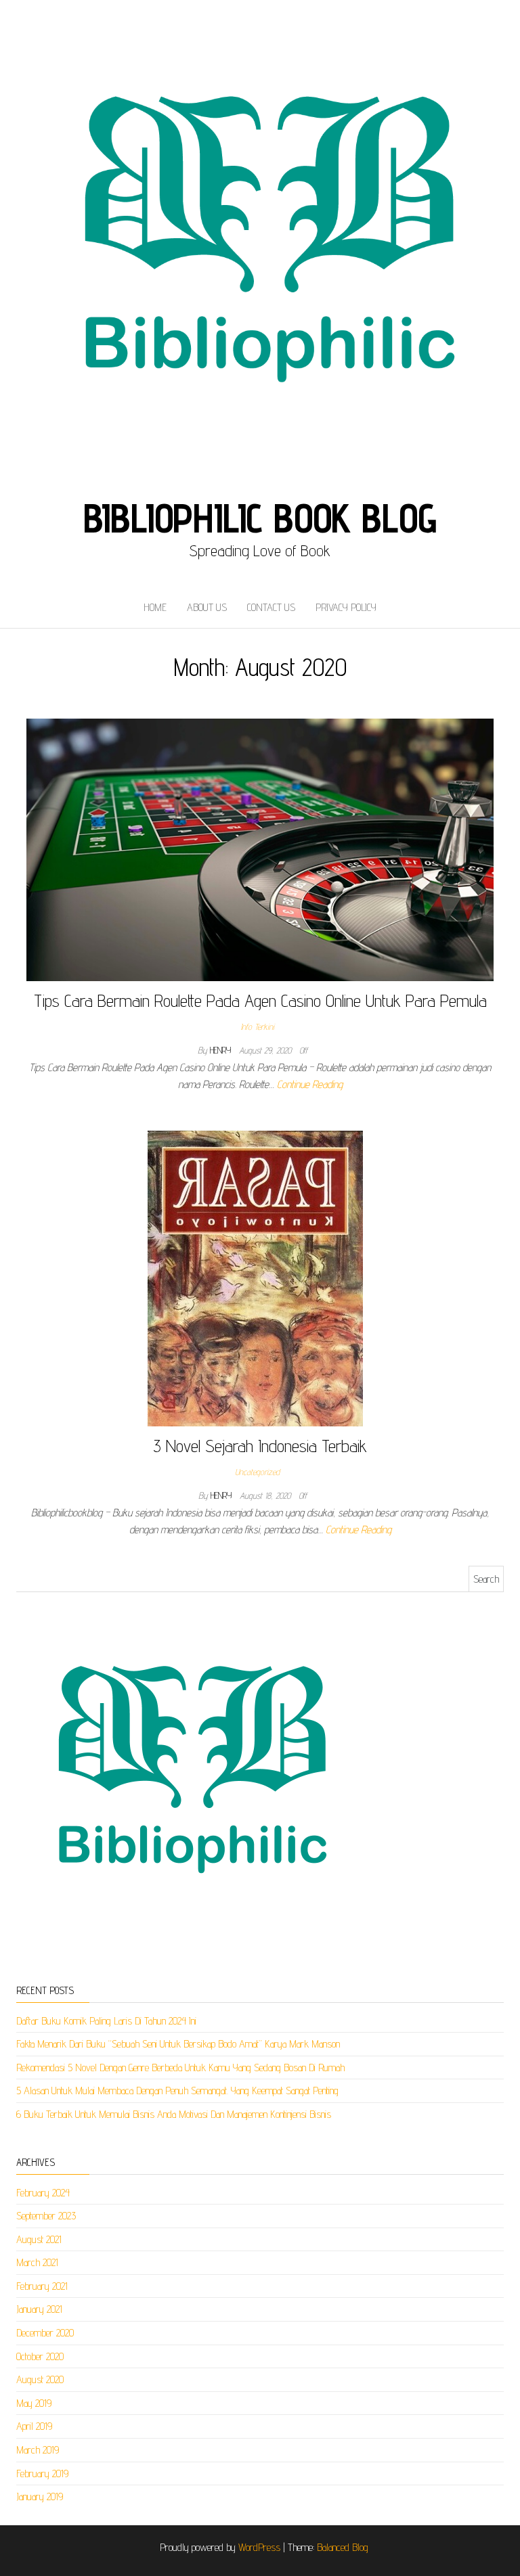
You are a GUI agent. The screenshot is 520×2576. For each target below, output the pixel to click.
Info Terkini (257, 1026)
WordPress (259, 2547)
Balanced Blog (343, 2547)
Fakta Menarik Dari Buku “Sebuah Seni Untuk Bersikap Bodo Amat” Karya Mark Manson (178, 2044)
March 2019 (38, 2450)
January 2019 (40, 2496)
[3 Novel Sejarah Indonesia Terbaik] (255, 1277)
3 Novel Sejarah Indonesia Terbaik (260, 1446)
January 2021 (39, 2309)
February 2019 (42, 2473)
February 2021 (42, 2286)
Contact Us (271, 607)
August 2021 (39, 2239)
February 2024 (43, 2193)
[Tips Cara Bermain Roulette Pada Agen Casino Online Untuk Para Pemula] (260, 849)
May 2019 (34, 2403)
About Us (207, 607)
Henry (222, 1050)
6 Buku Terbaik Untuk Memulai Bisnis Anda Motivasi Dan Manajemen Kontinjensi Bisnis (174, 2114)
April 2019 (34, 2426)
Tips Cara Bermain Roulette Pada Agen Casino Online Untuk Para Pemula (260, 1000)
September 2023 (46, 2216)
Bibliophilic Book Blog (260, 518)
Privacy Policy (346, 607)
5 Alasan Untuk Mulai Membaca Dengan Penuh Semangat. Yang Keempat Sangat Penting (177, 2091)
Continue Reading (310, 1084)
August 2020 (40, 2379)
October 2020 (40, 2356)
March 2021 (37, 2262)
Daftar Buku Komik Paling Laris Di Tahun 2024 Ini (106, 2021)
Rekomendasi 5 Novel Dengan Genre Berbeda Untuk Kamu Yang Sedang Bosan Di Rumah (180, 2067)
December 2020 (45, 2333)
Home (155, 607)
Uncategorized (257, 1472)
